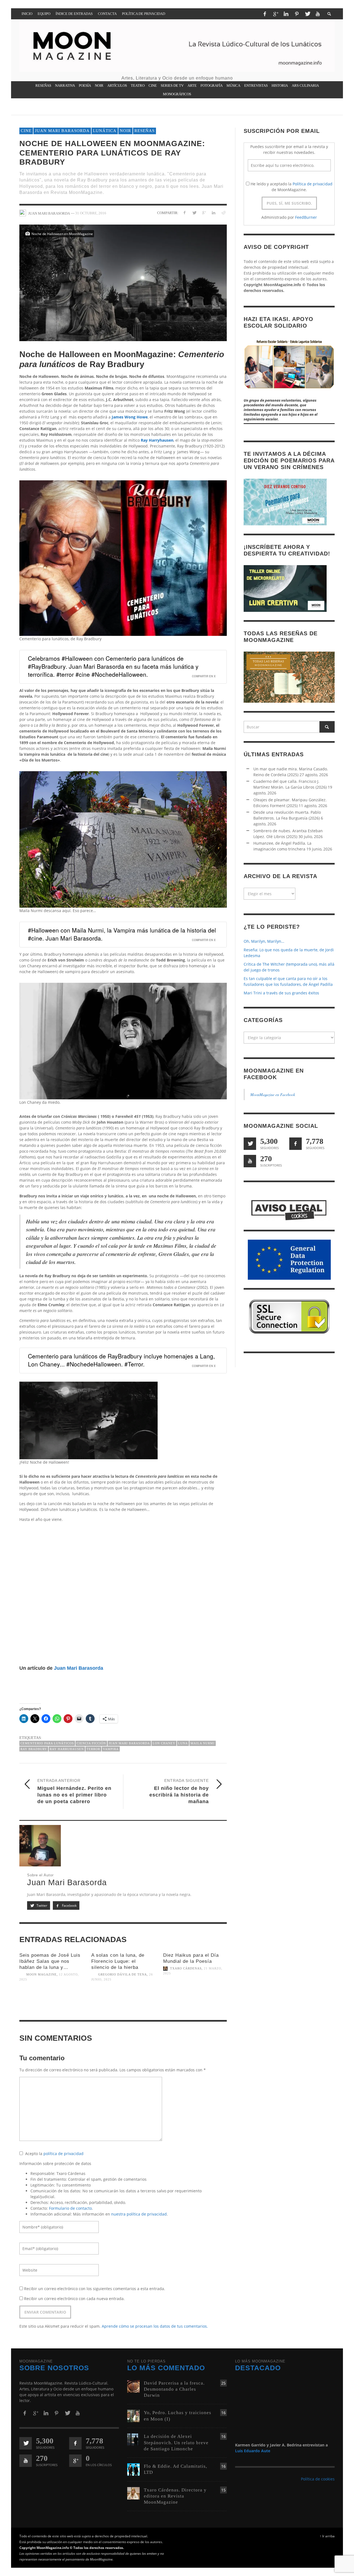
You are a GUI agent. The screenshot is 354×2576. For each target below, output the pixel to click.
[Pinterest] (297, 14)
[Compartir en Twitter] (194, 213)
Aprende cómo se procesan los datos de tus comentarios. (155, 2326)
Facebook (69, 1905)
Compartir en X (204, 676)
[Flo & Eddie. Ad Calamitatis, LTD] (133, 2469)
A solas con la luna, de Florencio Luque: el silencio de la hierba (118, 1961)
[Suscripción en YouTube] (250, 1161)
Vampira (111, 1749)
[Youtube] (318, 14)
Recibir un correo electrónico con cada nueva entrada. (74, 2299)
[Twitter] (307, 14)
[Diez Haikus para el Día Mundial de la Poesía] (195, 1997)
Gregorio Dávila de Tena (123, 1975)
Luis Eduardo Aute (253, 2451)
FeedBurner (306, 217)
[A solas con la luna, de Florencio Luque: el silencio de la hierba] (123, 2003)
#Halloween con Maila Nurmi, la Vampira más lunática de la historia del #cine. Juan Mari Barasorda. (122, 934)
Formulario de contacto (70, 2208)
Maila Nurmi (203, 1743)
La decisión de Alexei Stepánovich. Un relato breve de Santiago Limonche (176, 2442)
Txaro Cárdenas (186, 1969)
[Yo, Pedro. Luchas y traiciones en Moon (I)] (133, 2416)
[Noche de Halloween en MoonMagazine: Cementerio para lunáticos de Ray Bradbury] (123, 282)
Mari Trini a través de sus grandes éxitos (281, 993)
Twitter (41, 1905)
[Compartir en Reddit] (223, 213)
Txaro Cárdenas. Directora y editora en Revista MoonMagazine (175, 2496)
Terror (93, 1749)
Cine (26, 131)
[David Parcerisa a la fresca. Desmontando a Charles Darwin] (133, 2386)
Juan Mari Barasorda (62, 131)
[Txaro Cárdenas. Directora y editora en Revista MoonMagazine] (133, 2493)
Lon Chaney (164, 1743)
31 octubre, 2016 (91, 213)
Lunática (105, 131)
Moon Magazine (41, 1975)
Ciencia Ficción (91, 1743)
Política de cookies (318, 2479)
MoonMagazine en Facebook (273, 1095)
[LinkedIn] (286, 14)
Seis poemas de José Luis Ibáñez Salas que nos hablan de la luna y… (50, 1961)
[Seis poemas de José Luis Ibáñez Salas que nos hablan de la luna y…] (51, 2003)
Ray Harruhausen (67, 1749)
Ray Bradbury (34, 1749)
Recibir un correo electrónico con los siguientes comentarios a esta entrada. (95, 2289)
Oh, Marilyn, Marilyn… (264, 941)
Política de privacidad (313, 184)
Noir (125, 131)
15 (223, 2490)
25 (223, 2383)
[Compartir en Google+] (204, 213)
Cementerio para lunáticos (47, 1743)
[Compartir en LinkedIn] (213, 213)
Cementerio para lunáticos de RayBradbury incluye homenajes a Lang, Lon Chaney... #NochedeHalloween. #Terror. (121, 1360)
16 (223, 2413)
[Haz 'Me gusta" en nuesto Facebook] (296, 1144)
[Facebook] (265, 14)
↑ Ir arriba (327, 2536)
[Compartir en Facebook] (185, 213)
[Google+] (275, 14)
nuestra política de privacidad (139, 2214)
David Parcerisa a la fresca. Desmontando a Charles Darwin (174, 2389)
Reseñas (145, 131)
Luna (183, 1743)
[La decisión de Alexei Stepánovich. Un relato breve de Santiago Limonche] (133, 2439)
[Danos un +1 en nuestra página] (75, 2461)
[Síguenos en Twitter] (250, 1144)
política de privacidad (63, 2154)
